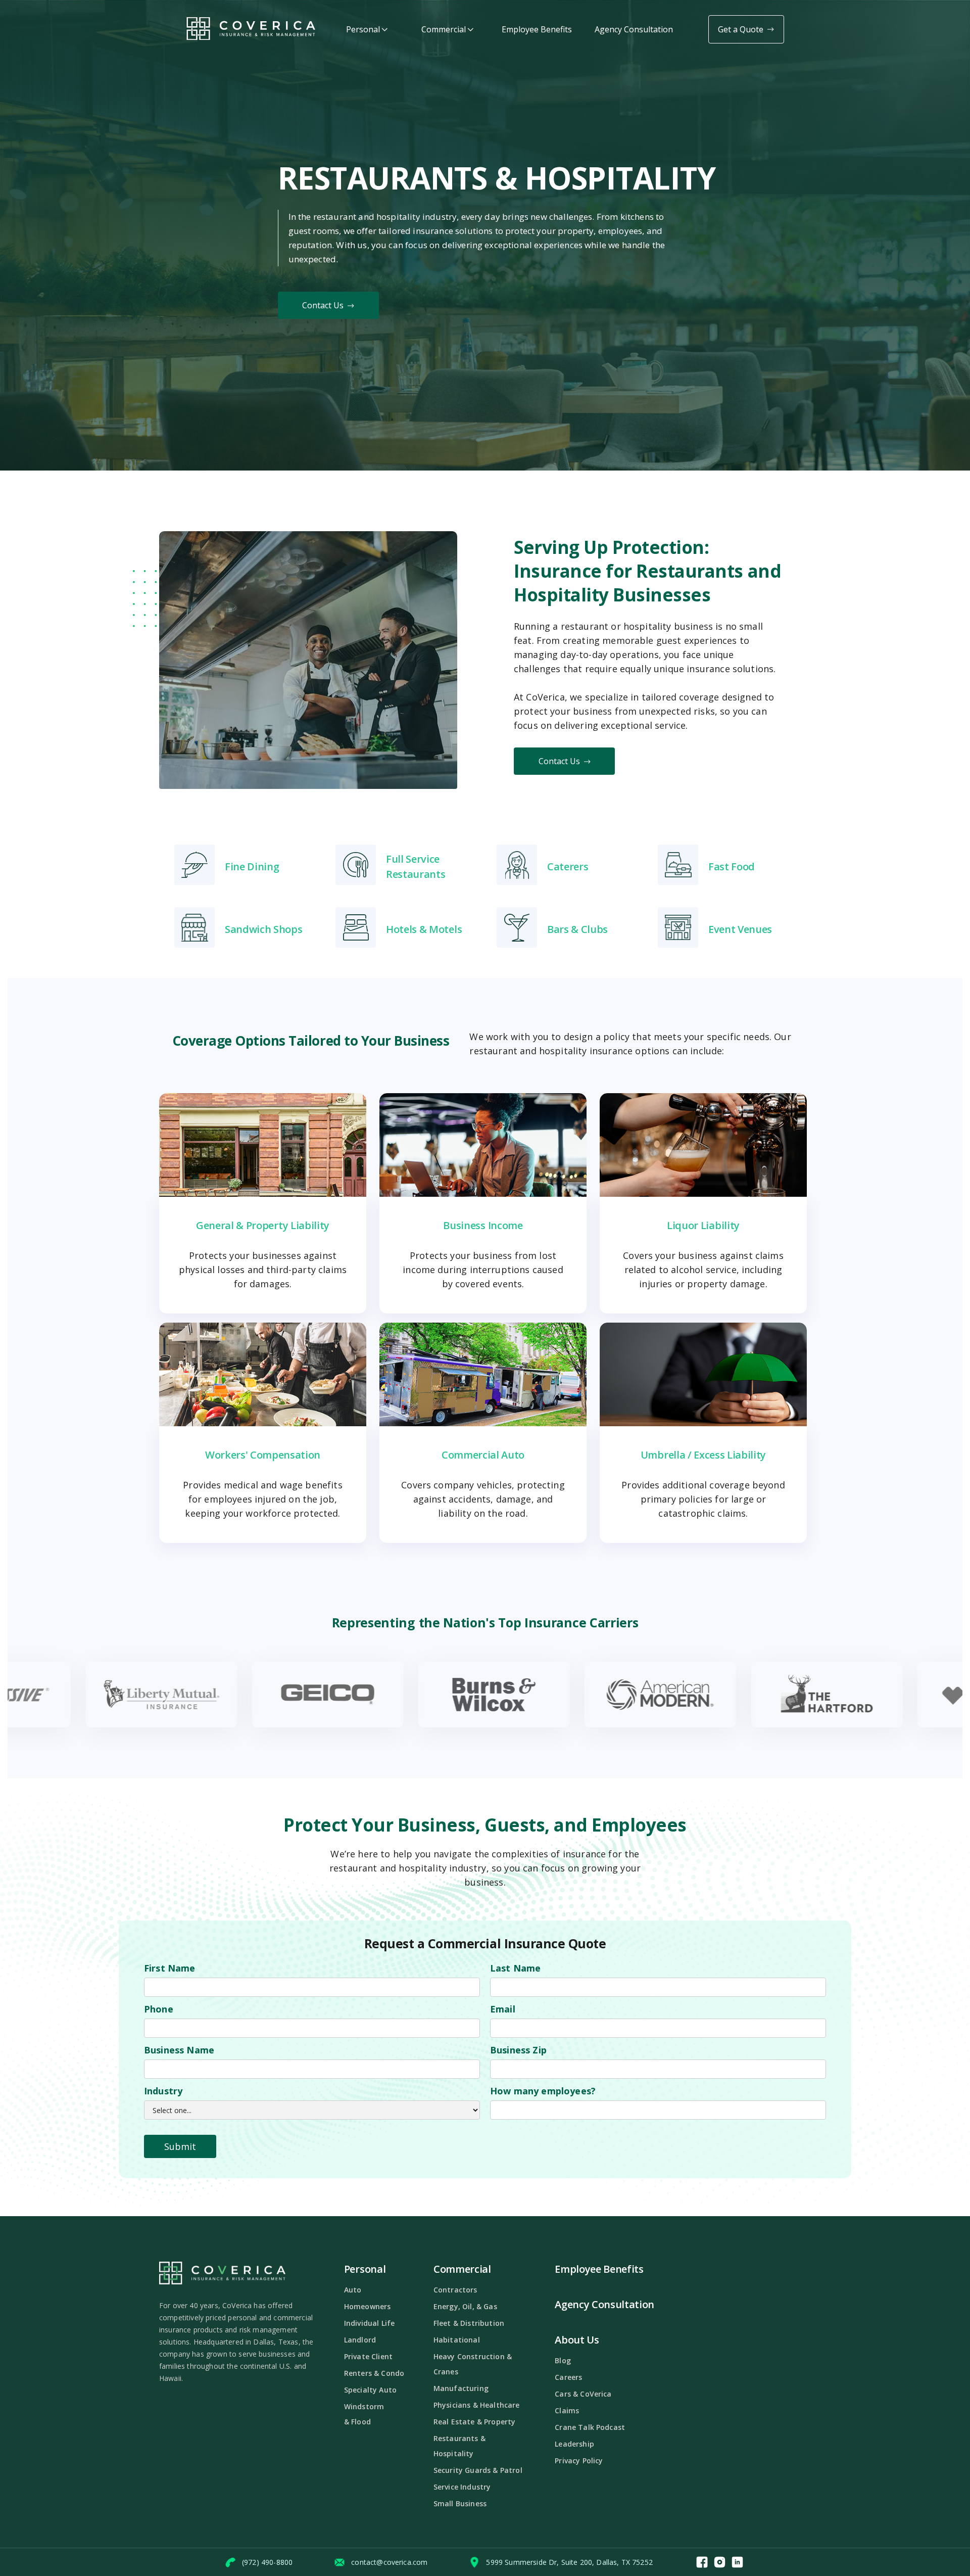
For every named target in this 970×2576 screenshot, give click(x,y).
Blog (563, 2360)
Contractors (455, 2290)
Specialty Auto (370, 2390)
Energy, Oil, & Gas (465, 2306)
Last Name (515, 1968)
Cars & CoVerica (583, 2394)
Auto (353, 2290)
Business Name (179, 2050)
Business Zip (518, 2050)
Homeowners (368, 2306)
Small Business (460, 2503)
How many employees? (543, 2091)
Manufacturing (461, 2388)
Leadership (574, 2444)
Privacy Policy (579, 2461)
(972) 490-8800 (267, 2562)
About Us (577, 2340)
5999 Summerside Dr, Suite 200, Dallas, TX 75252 (569, 2562)
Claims (567, 2410)
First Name (170, 1968)
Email (503, 2009)
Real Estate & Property (475, 2422)
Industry (163, 2091)
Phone (159, 2009)
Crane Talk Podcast (590, 2427)
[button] (367, 30)
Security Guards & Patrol (478, 2470)
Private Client (368, 2356)
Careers (568, 2377)
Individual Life (369, 2323)
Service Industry (462, 2487)
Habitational (457, 2340)
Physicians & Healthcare (477, 2405)
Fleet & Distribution (469, 2323)
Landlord (360, 2340)
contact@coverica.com (389, 2562)
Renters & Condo (374, 2373)
